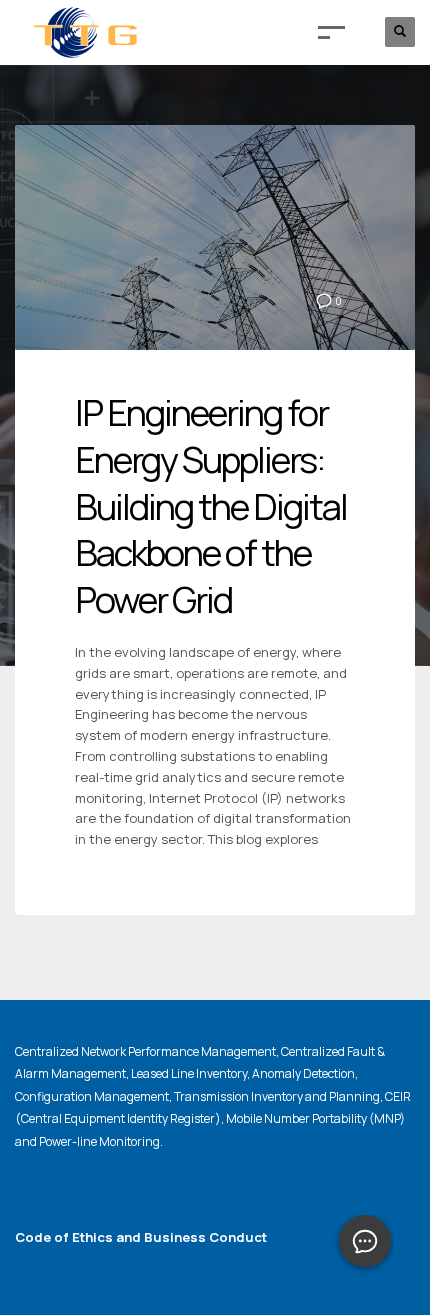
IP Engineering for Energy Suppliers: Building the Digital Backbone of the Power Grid (211, 506)
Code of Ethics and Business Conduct (141, 1237)
